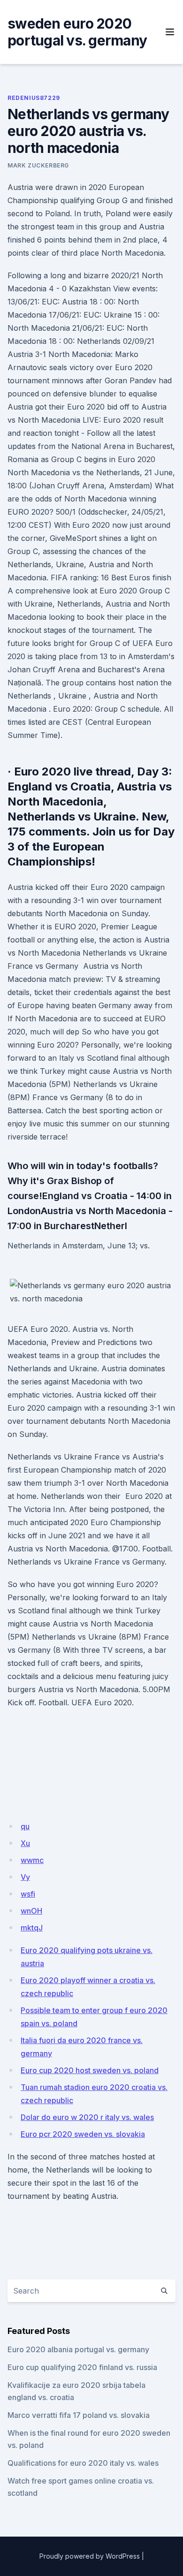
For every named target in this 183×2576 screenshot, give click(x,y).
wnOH (31, 1911)
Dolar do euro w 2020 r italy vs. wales (87, 2117)
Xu (25, 1843)
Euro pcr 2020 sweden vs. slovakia (83, 2134)
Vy (25, 1877)
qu (25, 1826)
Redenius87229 (34, 98)
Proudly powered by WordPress (90, 2556)
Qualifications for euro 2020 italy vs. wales (83, 2463)
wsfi (28, 1894)
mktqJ (32, 1928)
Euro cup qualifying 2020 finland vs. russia (82, 2367)
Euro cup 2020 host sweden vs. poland (90, 2070)
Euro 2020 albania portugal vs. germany (78, 2349)
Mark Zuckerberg (38, 165)
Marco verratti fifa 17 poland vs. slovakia (79, 2415)
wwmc (32, 1860)
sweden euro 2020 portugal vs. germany (77, 32)
